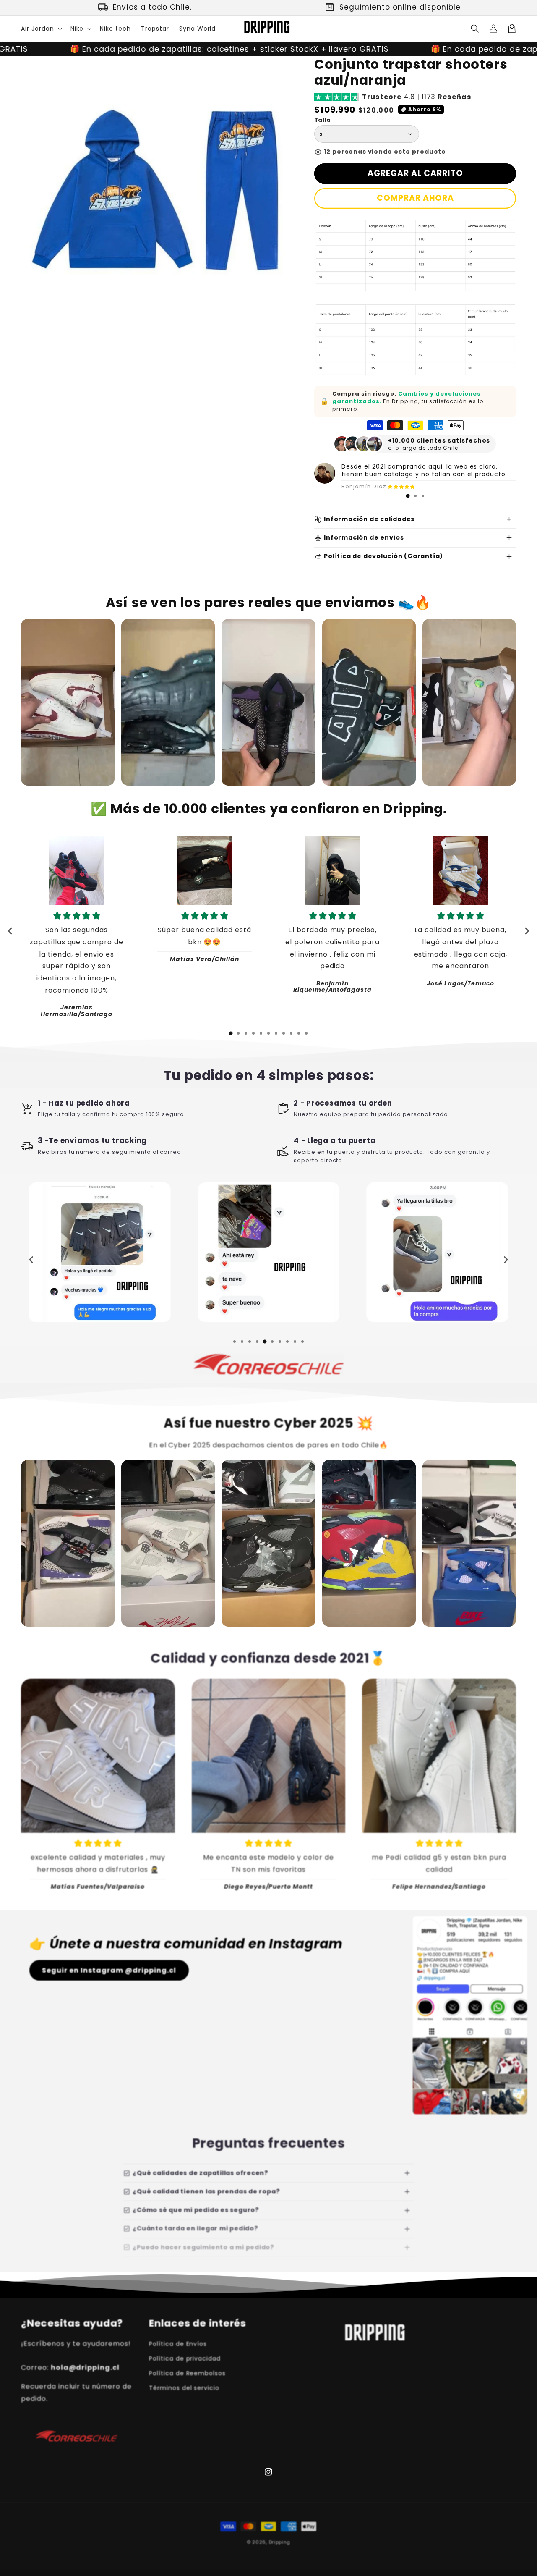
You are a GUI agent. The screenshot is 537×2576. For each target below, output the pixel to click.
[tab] (408, 496)
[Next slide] (527, 931)
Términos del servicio (184, 2388)
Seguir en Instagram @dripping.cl (109, 1970)
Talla (322, 120)
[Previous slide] (31, 1260)
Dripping (280, 2542)
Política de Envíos (178, 2344)
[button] (41, 29)
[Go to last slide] (10, 931)
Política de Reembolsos (187, 2373)
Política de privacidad (185, 2358)
